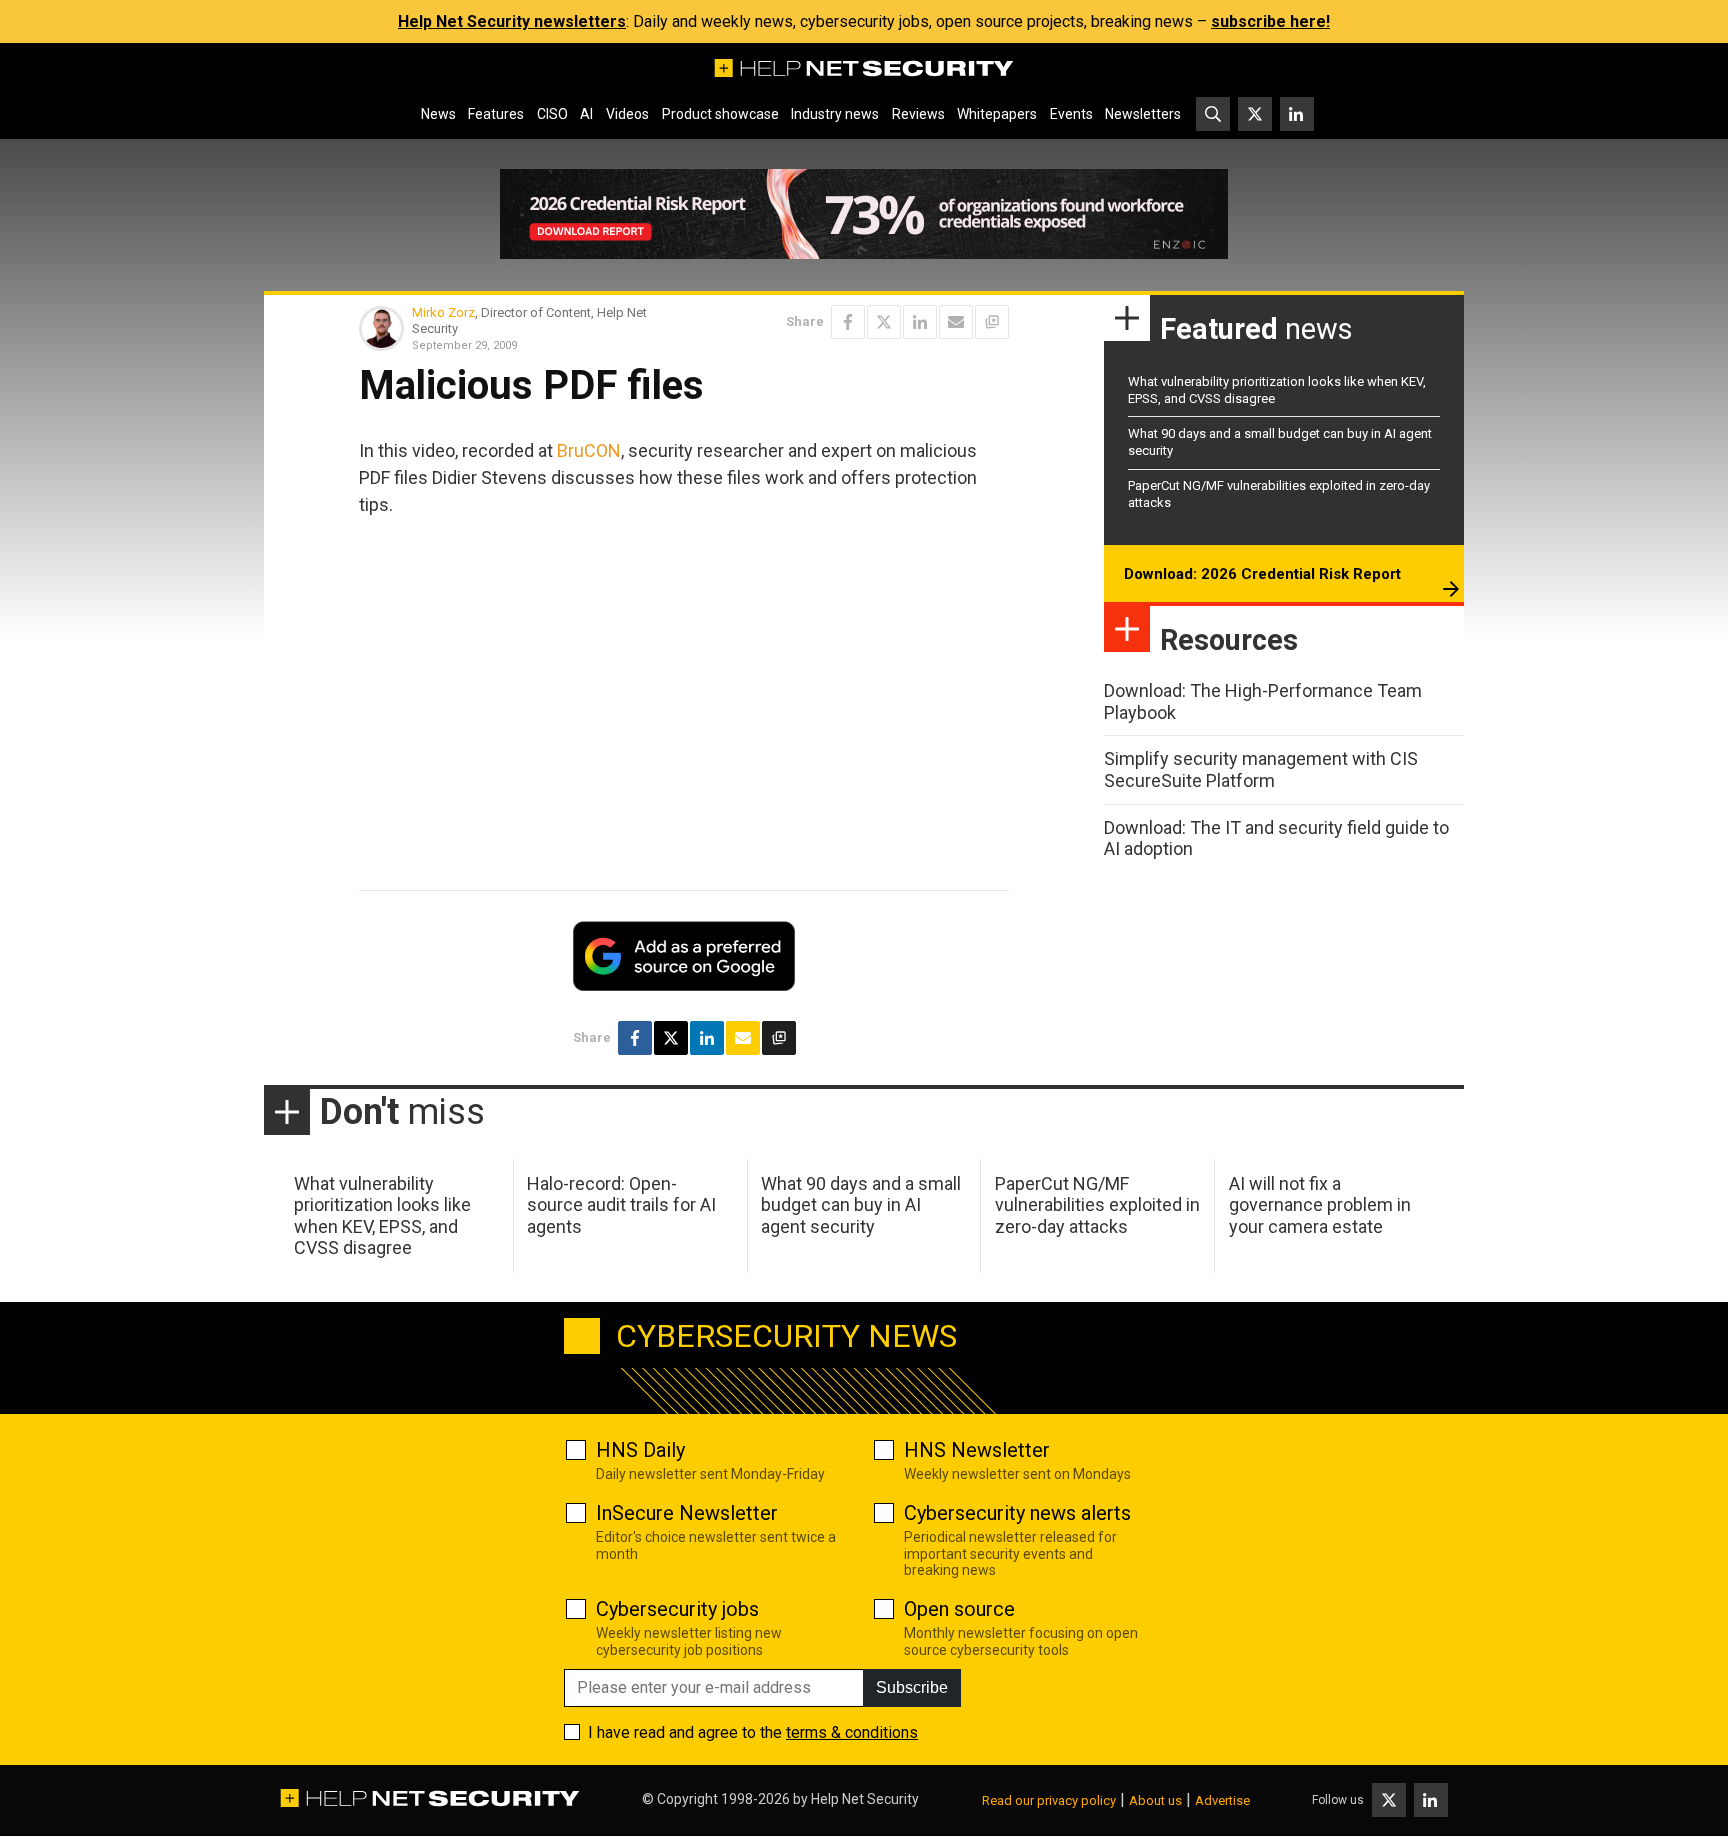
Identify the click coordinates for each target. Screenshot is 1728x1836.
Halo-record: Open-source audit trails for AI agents (621, 1205)
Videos (627, 114)
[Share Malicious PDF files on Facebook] (848, 322)
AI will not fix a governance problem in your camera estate (1320, 1205)
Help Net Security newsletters (512, 21)
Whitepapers (997, 114)
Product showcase (720, 114)
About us (1155, 1800)
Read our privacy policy (1049, 1800)
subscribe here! (1270, 21)
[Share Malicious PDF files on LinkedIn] (920, 322)
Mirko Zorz (443, 312)
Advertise (1222, 1800)
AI (586, 114)
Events (1071, 114)
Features (496, 114)
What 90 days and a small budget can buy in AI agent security (861, 1205)
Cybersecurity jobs (677, 1609)
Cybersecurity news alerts (1017, 1513)
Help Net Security (865, 1799)
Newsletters (1143, 114)
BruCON (589, 450)
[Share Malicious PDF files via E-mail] (956, 322)
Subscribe (912, 1687)
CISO (552, 114)
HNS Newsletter (977, 1450)
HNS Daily (640, 1450)
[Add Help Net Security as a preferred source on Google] (992, 322)
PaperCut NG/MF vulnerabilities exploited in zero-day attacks (1097, 1205)
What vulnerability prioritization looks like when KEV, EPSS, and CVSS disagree (382, 1216)
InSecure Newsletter (687, 1513)
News (438, 114)
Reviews (918, 114)
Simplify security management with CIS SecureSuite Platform (1261, 769)
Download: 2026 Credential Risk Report (1262, 574)
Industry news (835, 114)
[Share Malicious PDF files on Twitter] (884, 322)
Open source (959, 1609)
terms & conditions (852, 1732)
